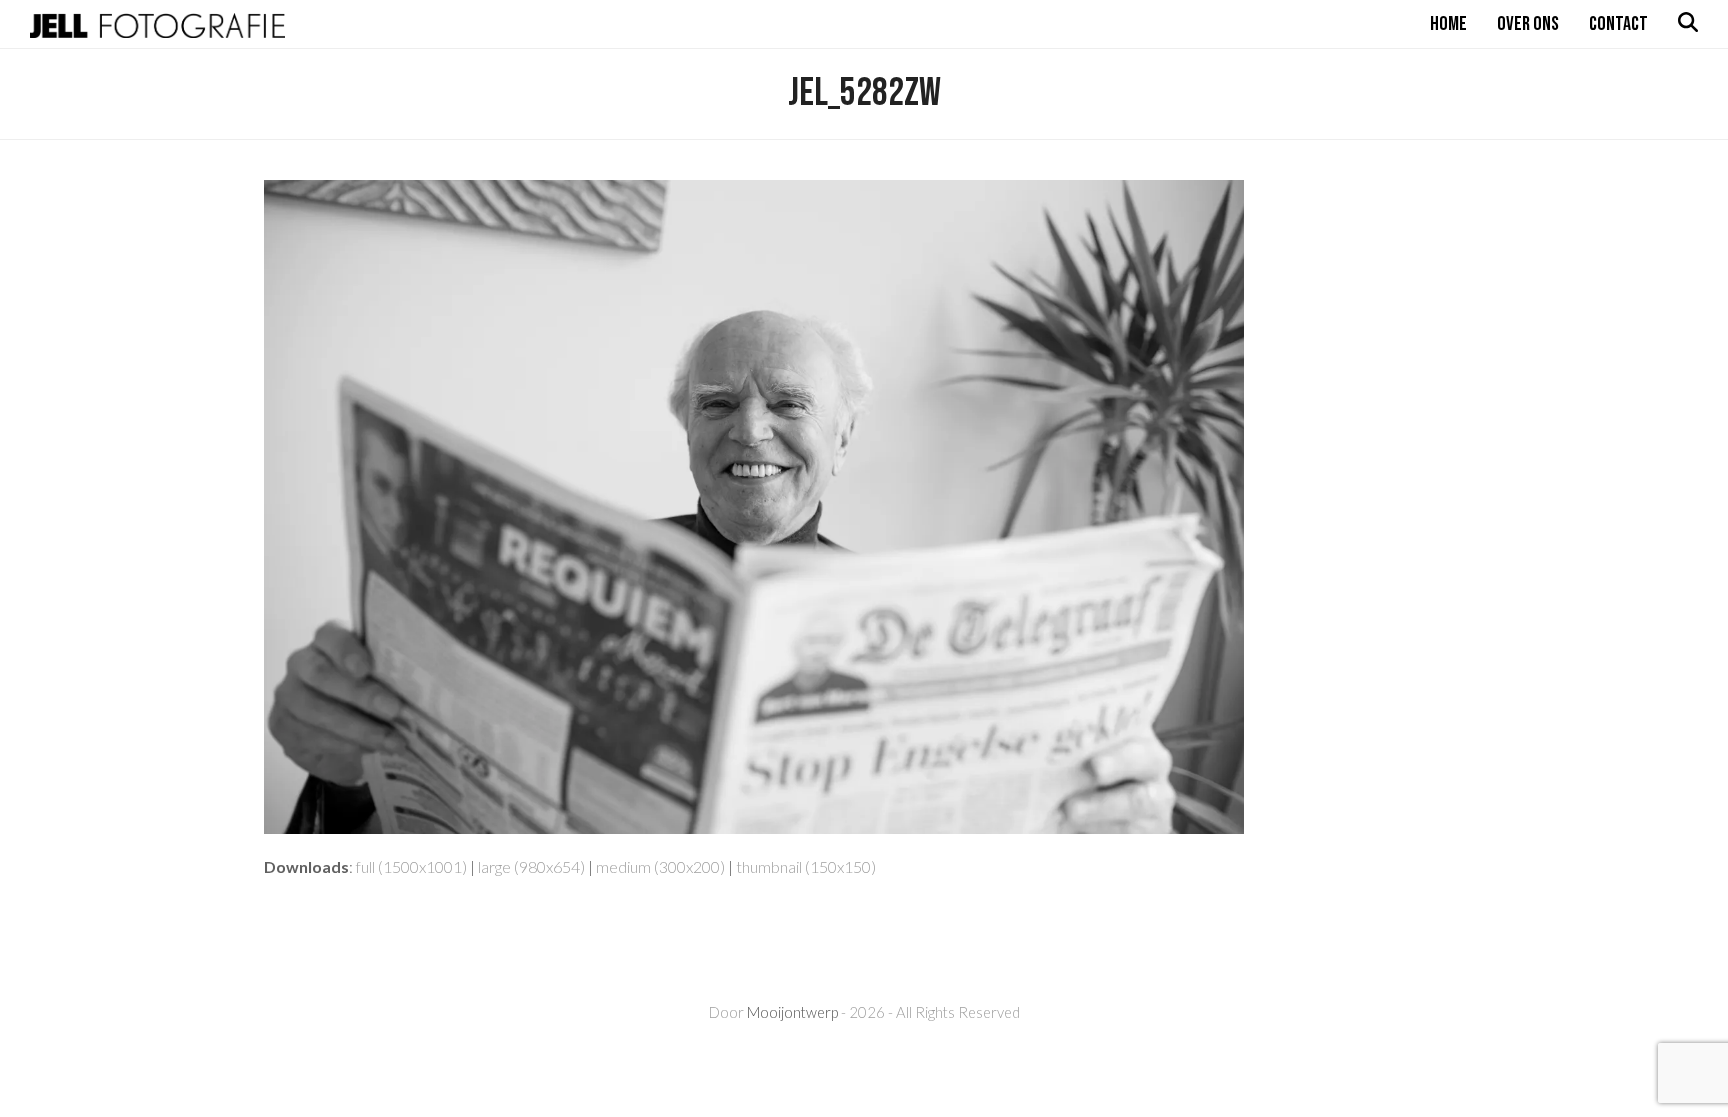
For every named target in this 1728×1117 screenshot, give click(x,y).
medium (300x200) (660, 866)
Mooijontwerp (792, 1012)
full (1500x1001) (411, 866)
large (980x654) (531, 866)
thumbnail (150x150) (806, 866)
